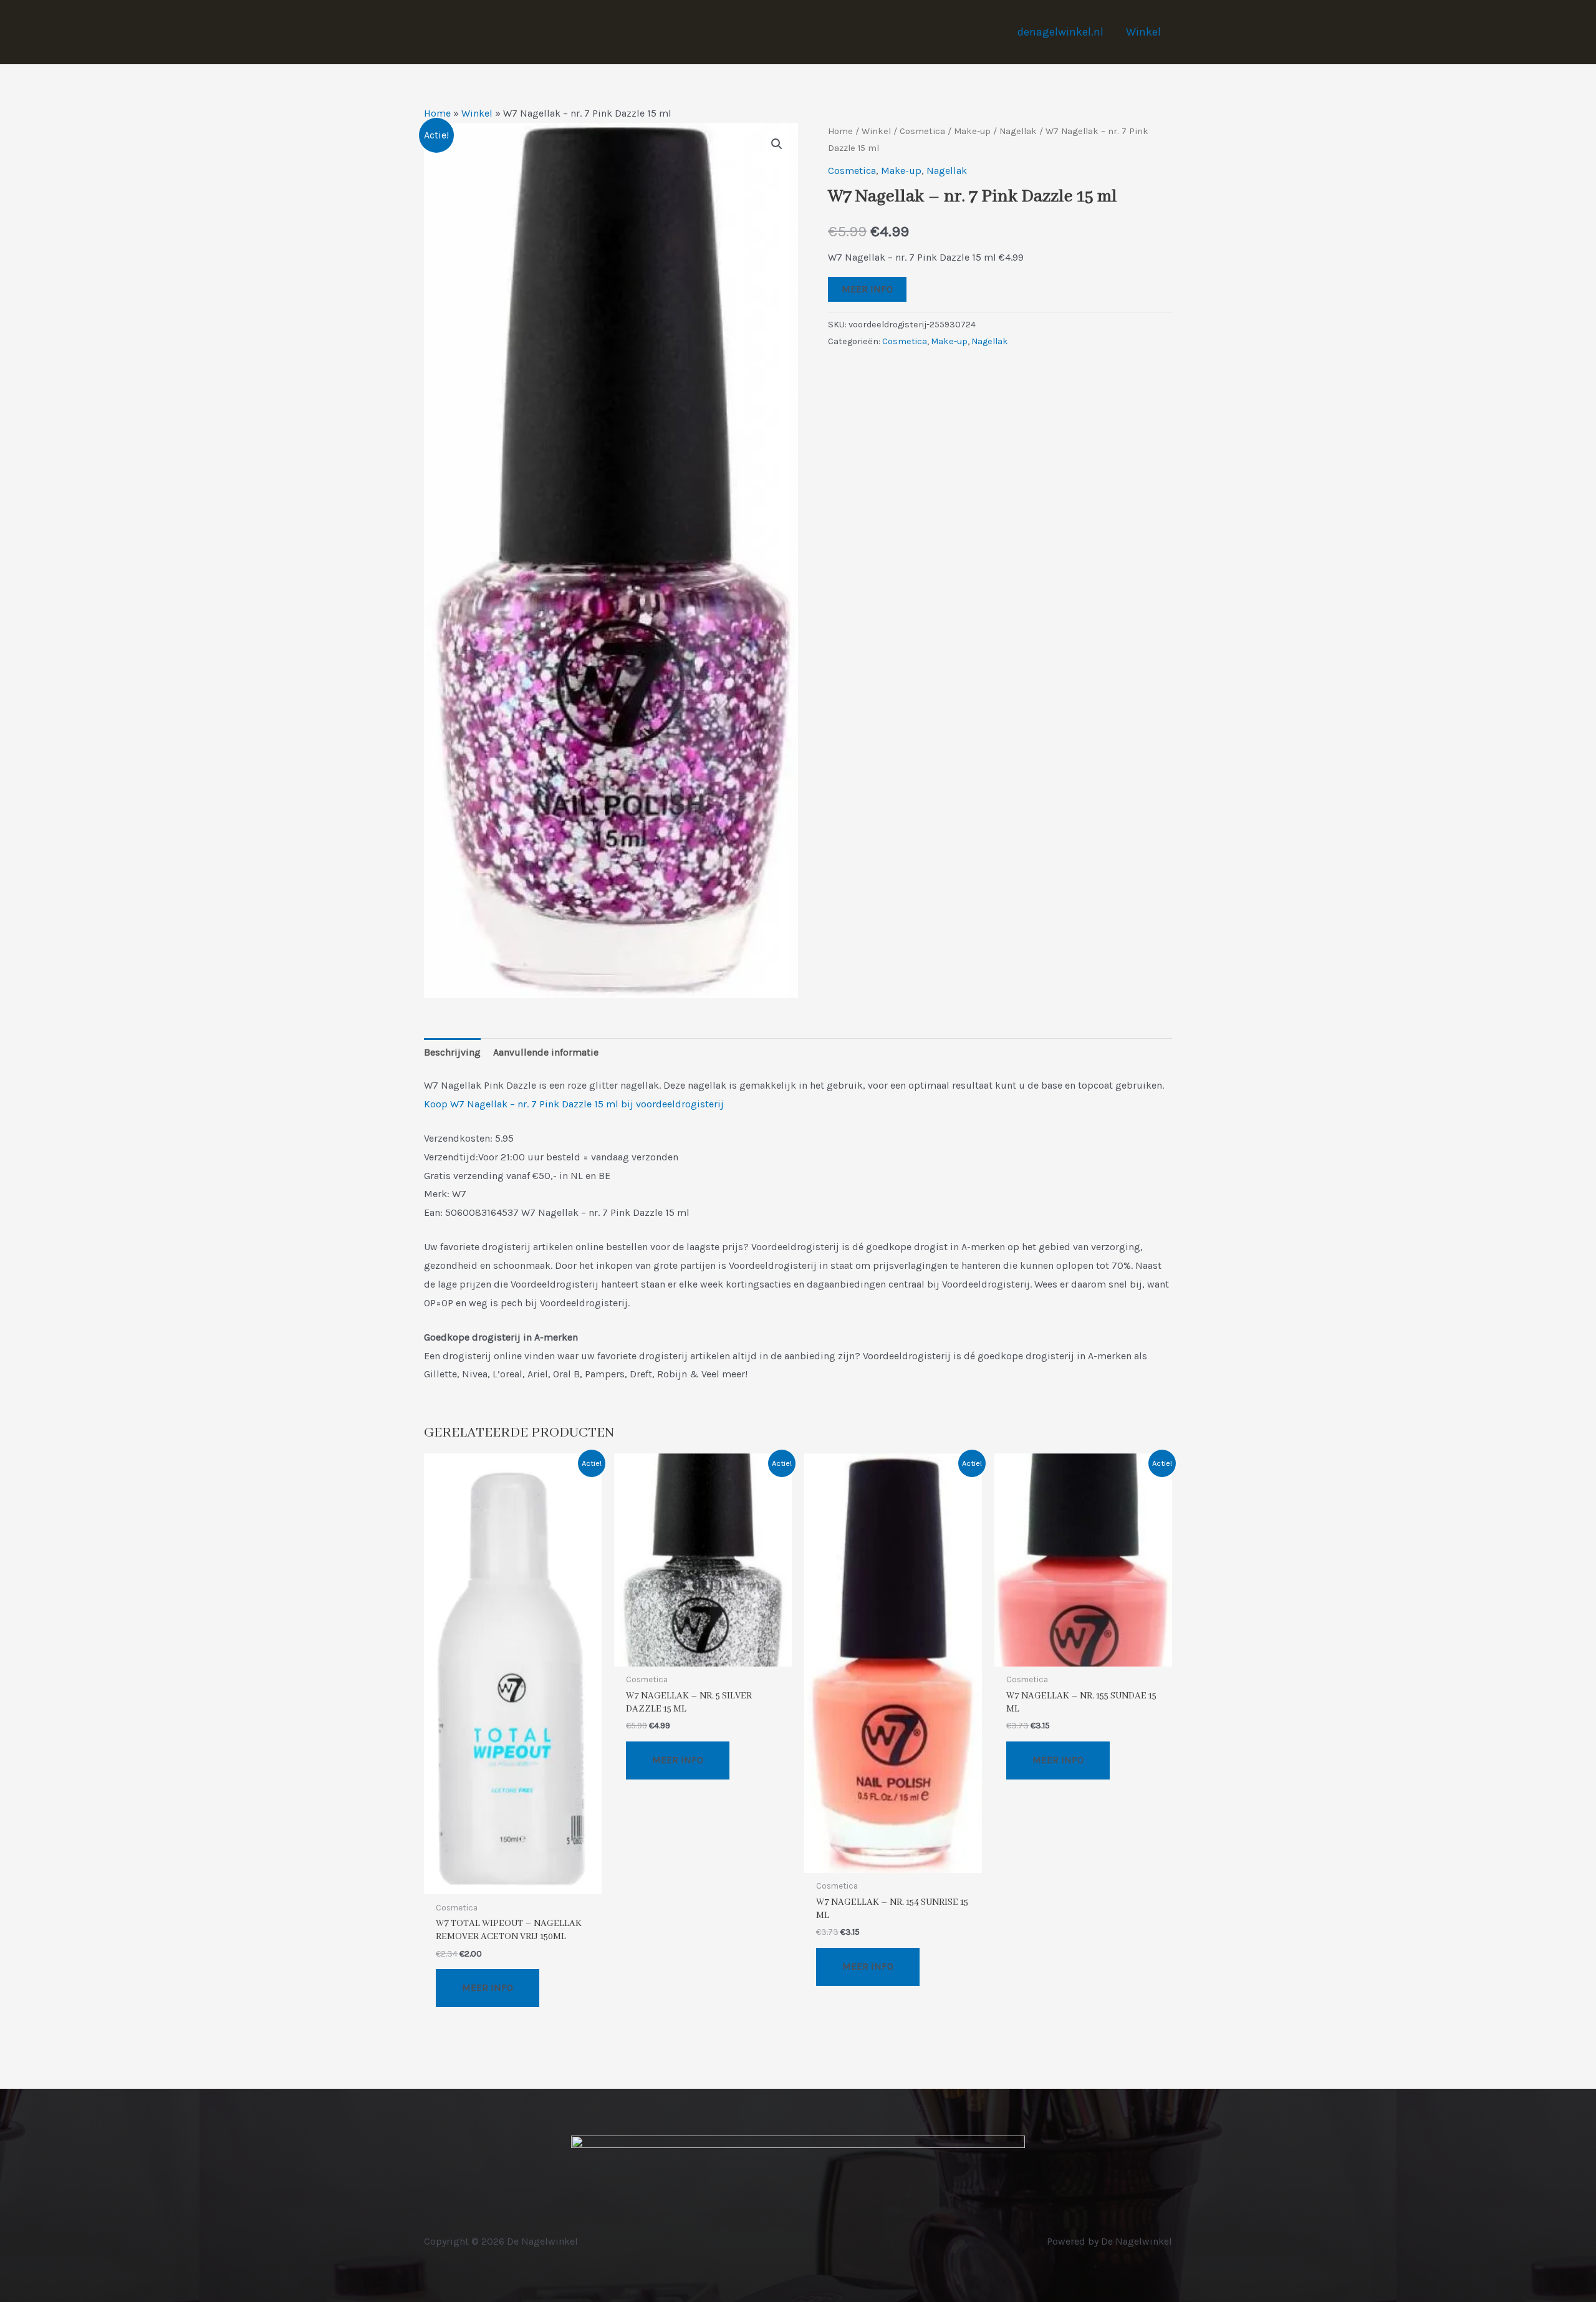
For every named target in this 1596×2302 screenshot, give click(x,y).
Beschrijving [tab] (452, 1052)
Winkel (1143, 32)
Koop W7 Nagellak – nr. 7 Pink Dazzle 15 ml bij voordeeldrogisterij (574, 1104)
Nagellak (1018, 131)
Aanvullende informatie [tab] (546, 1052)
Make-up (972, 131)
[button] (777, 144)
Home (437, 113)
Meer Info (867, 289)
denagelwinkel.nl (1060, 32)
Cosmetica (922, 131)
